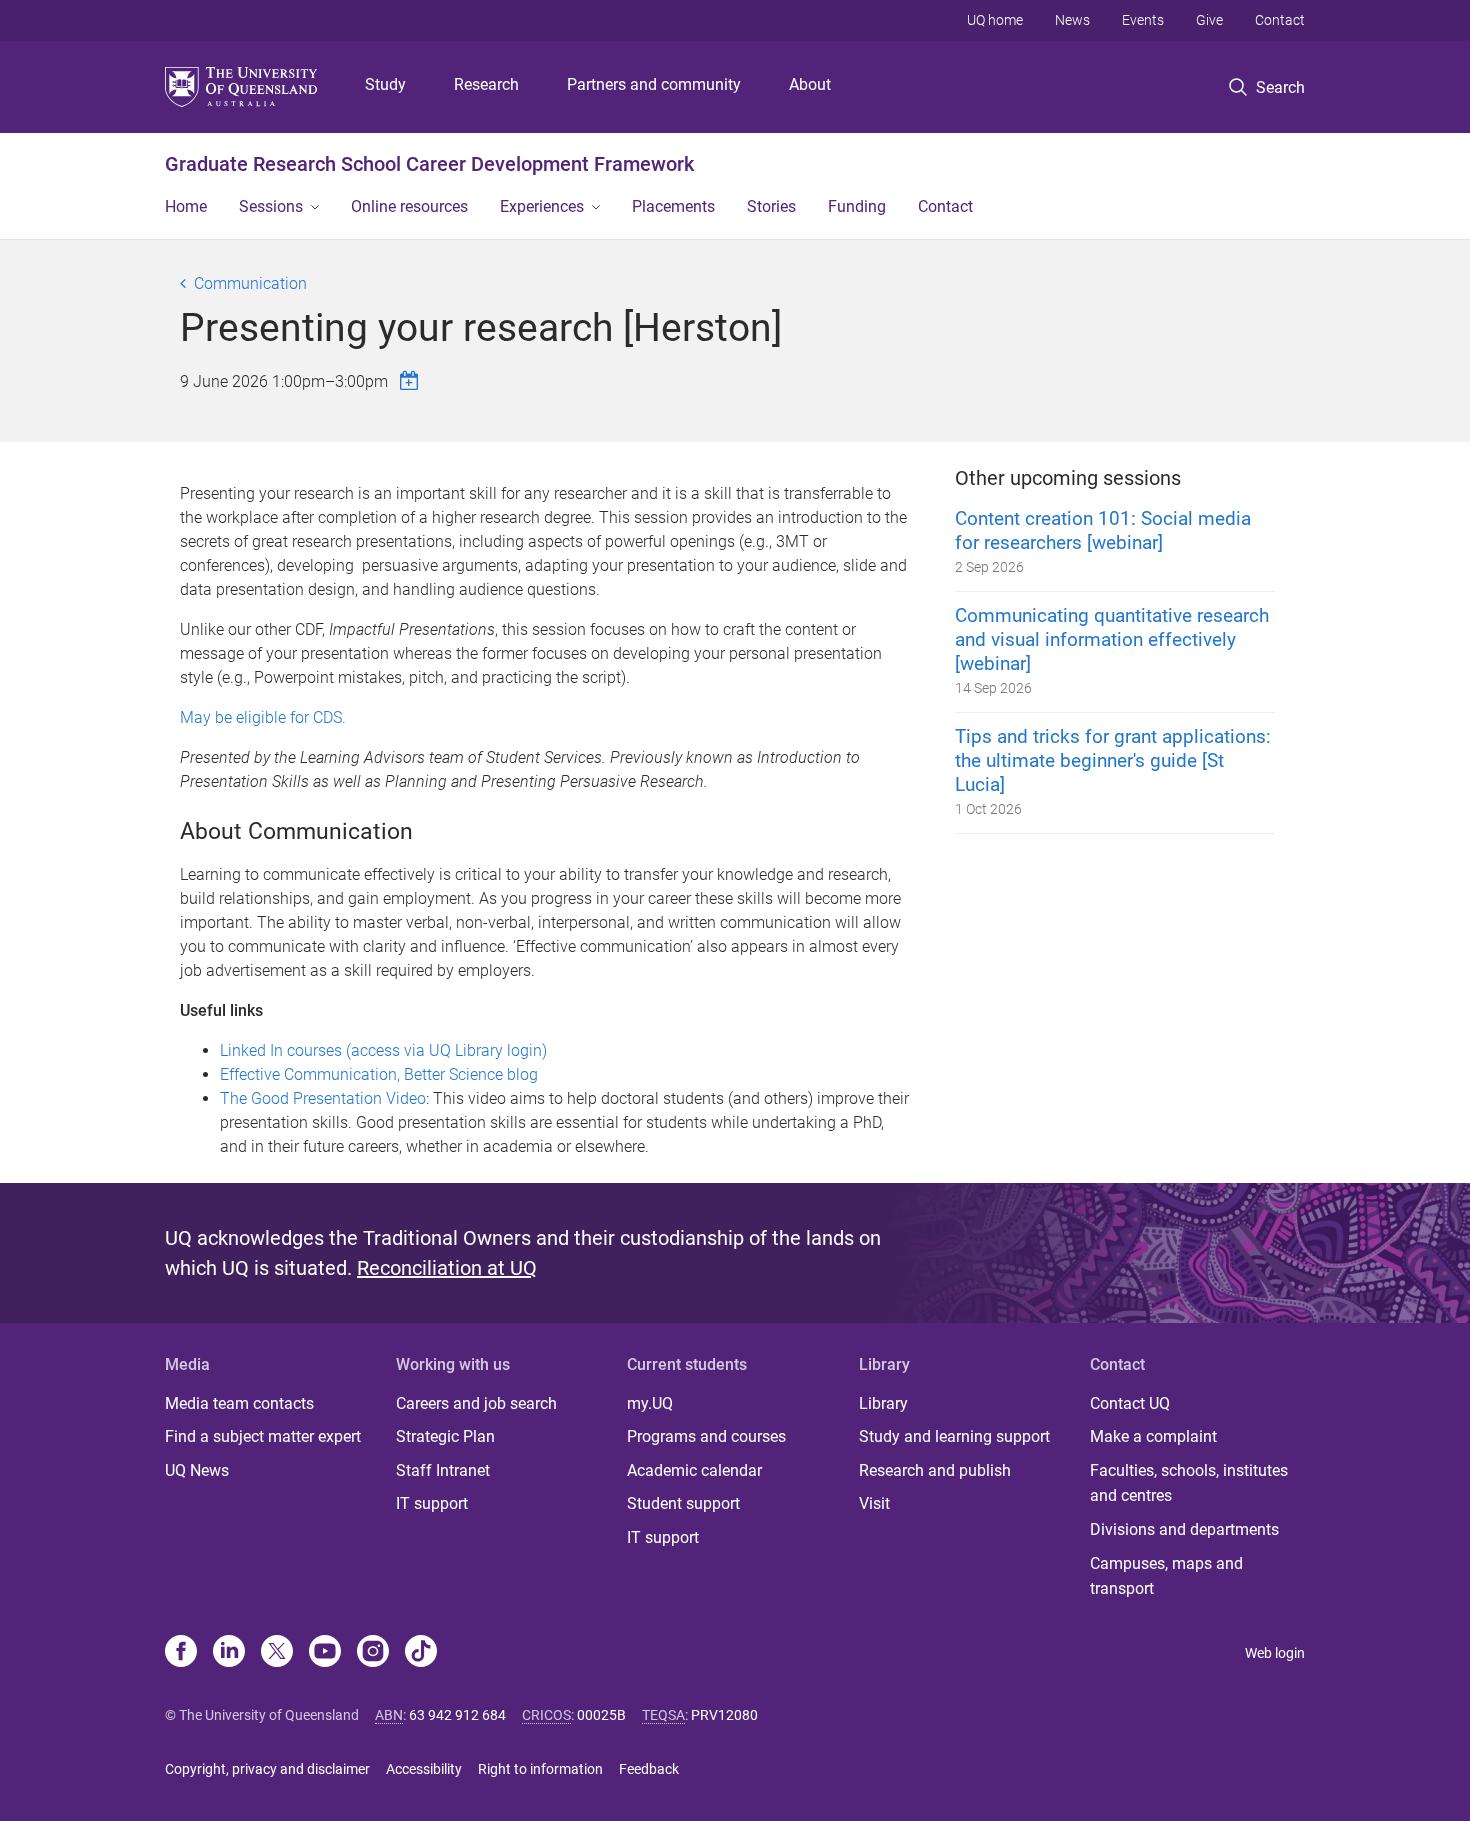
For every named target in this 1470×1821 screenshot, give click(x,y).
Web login (1275, 1653)
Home (186, 206)
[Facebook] (181, 1653)
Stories (771, 206)
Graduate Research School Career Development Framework (429, 164)
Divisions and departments (1184, 1529)
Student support (683, 1503)
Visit (874, 1503)
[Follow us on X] (277, 1653)
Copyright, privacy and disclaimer (267, 1769)
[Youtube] (325, 1653)
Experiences (542, 206)
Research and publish (935, 1470)
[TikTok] (421, 1653)
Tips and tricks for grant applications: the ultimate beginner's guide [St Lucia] (1113, 760)
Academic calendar (694, 1470)
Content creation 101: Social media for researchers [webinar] (1103, 530)
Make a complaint (1153, 1436)
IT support (432, 1503)
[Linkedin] (229, 1653)
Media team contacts (239, 1403)
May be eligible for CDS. (263, 717)
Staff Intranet (443, 1470)
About (810, 84)
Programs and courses (706, 1436)
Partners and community (654, 84)
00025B (601, 1715)
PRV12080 (724, 1715)
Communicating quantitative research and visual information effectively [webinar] (1112, 639)
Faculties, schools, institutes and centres (1189, 1483)
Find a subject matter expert (263, 1436)
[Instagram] (373, 1653)
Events (1143, 20)
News (1072, 20)
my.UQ (650, 1403)
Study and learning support (954, 1436)
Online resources (409, 206)
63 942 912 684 (457, 1715)
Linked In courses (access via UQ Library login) (383, 1050)
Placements (673, 206)
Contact (1280, 20)
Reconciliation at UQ (447, 1268)
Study (385, 84)
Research (486, 84)
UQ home (995, 20)
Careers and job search (476, 1403)
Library (883, 1403)
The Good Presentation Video (323, 1098)
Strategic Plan (445, 1436)
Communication (250, 283)
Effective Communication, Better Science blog (379, 1074)
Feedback (649, 1769)
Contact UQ (1130, 1403)
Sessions (271, 206)
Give (1209, 20)
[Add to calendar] (412, 380)
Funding (857, 206)
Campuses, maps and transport (1166, 1576)
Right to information (540, 1769)
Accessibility (424, 1769)
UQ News (197, 1470)
